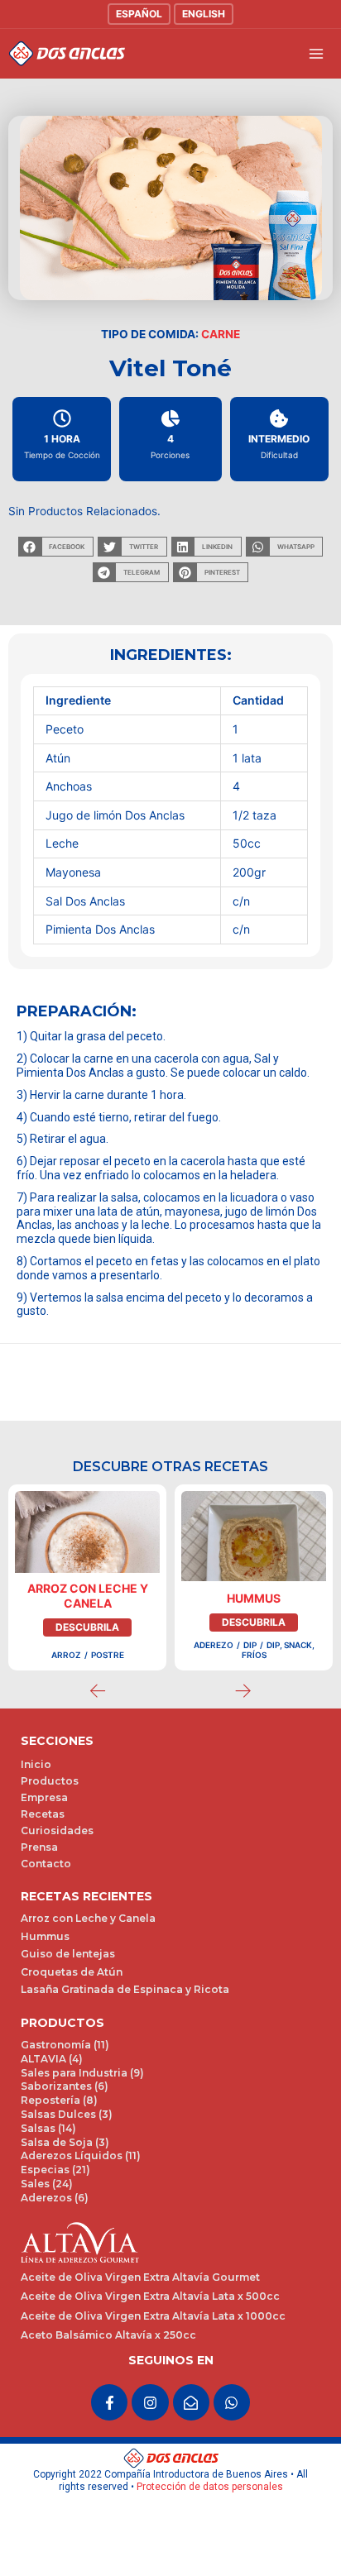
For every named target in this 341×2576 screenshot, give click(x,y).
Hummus (254, 1598)
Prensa (39, 1847)
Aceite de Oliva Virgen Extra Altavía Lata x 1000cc (153, 2316)
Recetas (43, 1814)
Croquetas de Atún (72, 1972)
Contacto (46, 1864)
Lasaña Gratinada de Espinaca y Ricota (125, 1989)
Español (139, 14)
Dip (250, 1645)
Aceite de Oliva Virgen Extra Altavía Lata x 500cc (150, 2296)
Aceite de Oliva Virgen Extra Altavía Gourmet (140, 2277)
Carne (221, 334)
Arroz (66, 1655)
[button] (56, 547)
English (204, 14)
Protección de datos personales (210, 2487)
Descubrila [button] (87, 1627)
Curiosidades (57, 1830)
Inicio (36, 1764)
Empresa (44, 1797)
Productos (50, 1781)
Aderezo (214, 1645)
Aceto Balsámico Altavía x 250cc (108, 2335)
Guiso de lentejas (68, 1954)
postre (108, 1655)
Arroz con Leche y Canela (88, 1596)
